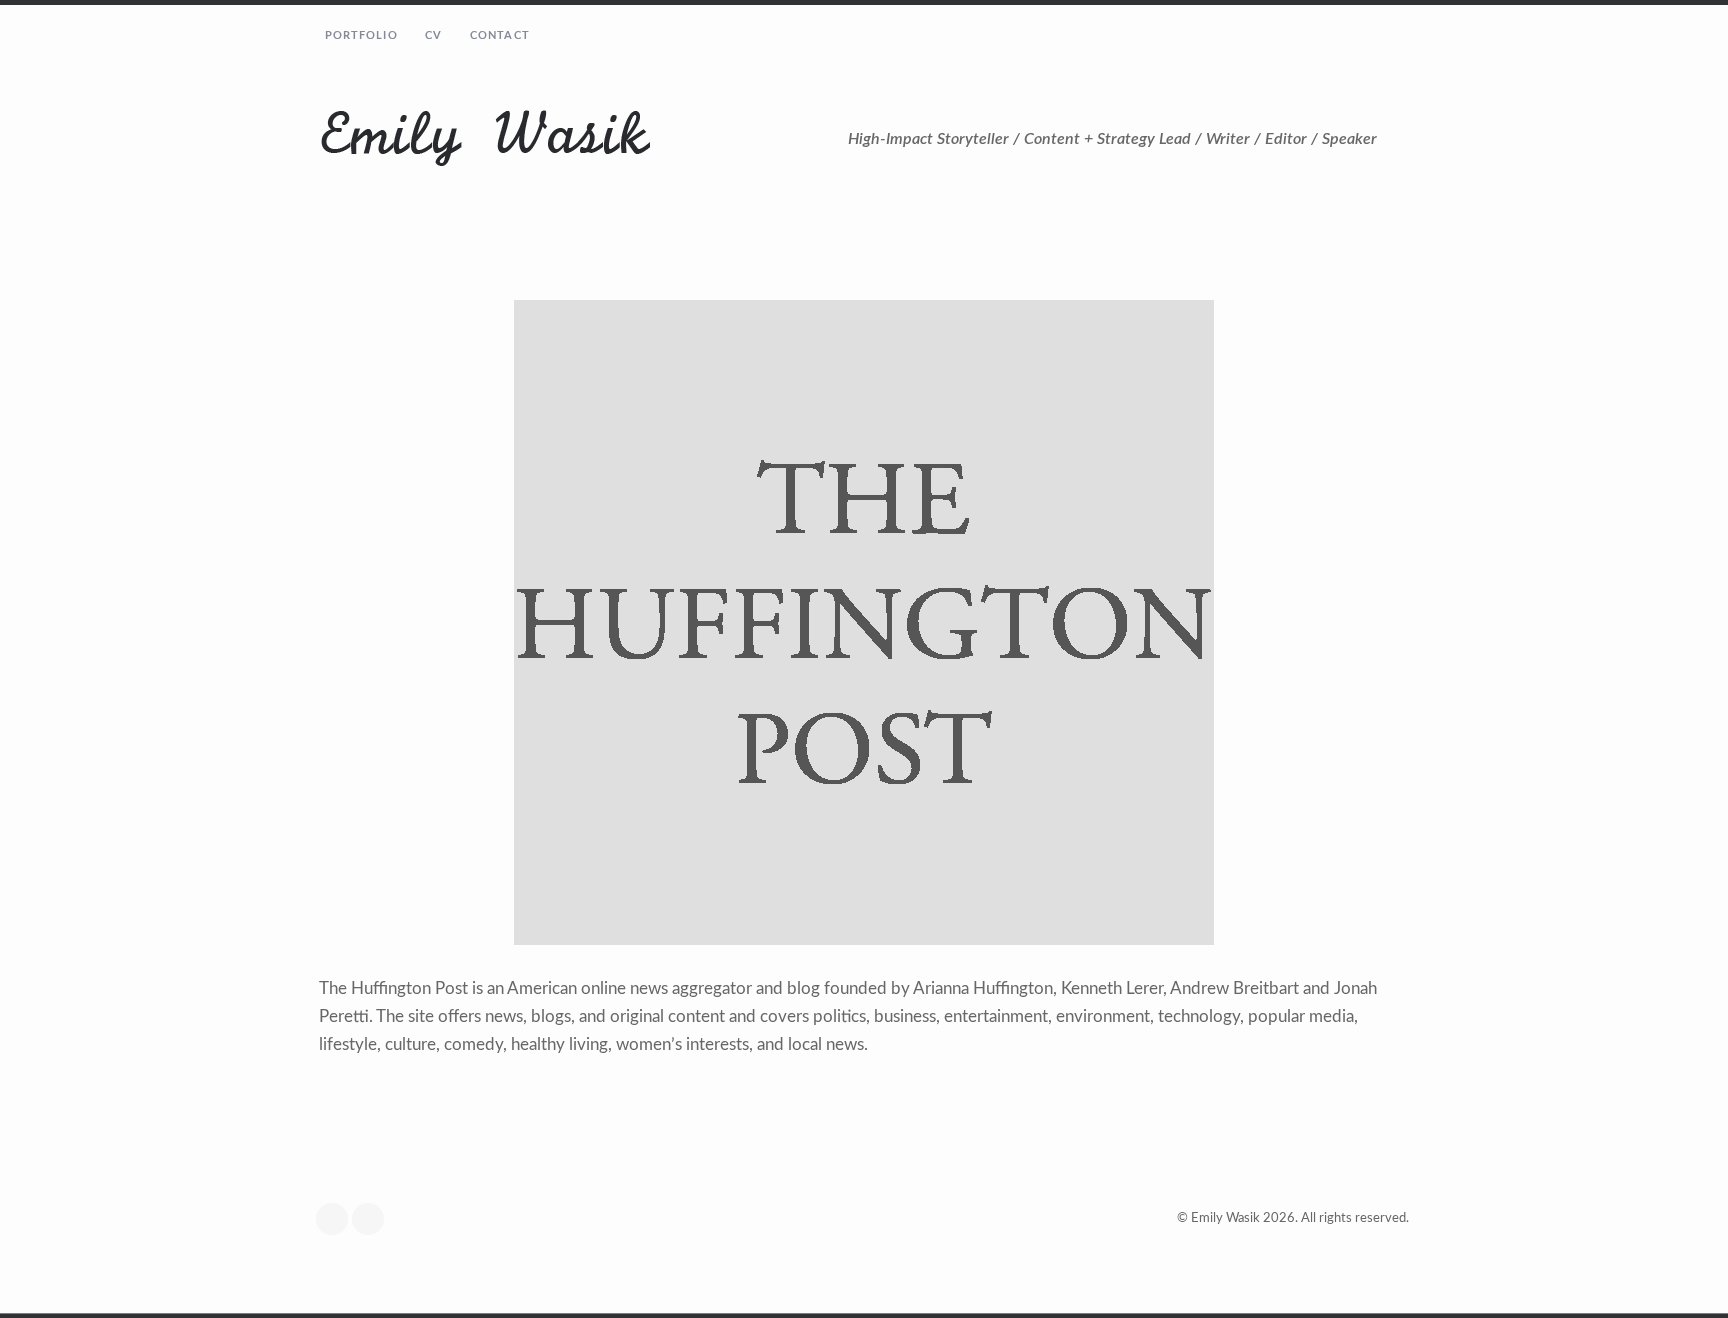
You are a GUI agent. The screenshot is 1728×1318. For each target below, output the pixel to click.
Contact (500, 35)
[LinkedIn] (373, 1219)
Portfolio (361, 35)
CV (433, 35)
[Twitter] (337, 1219)
